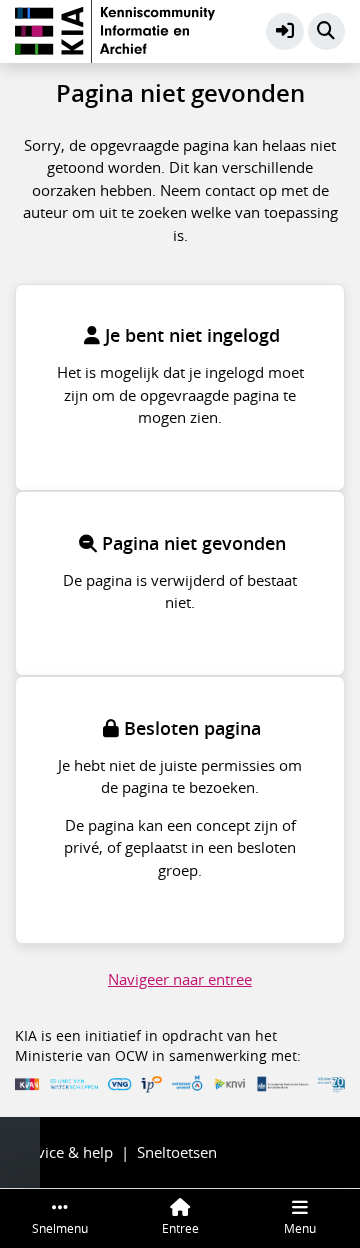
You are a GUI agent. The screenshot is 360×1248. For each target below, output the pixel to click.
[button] (285, 32)
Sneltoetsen (177, 1152)
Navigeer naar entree (180, 979)
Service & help (64, 1152)
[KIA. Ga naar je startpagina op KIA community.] (115, 29)
